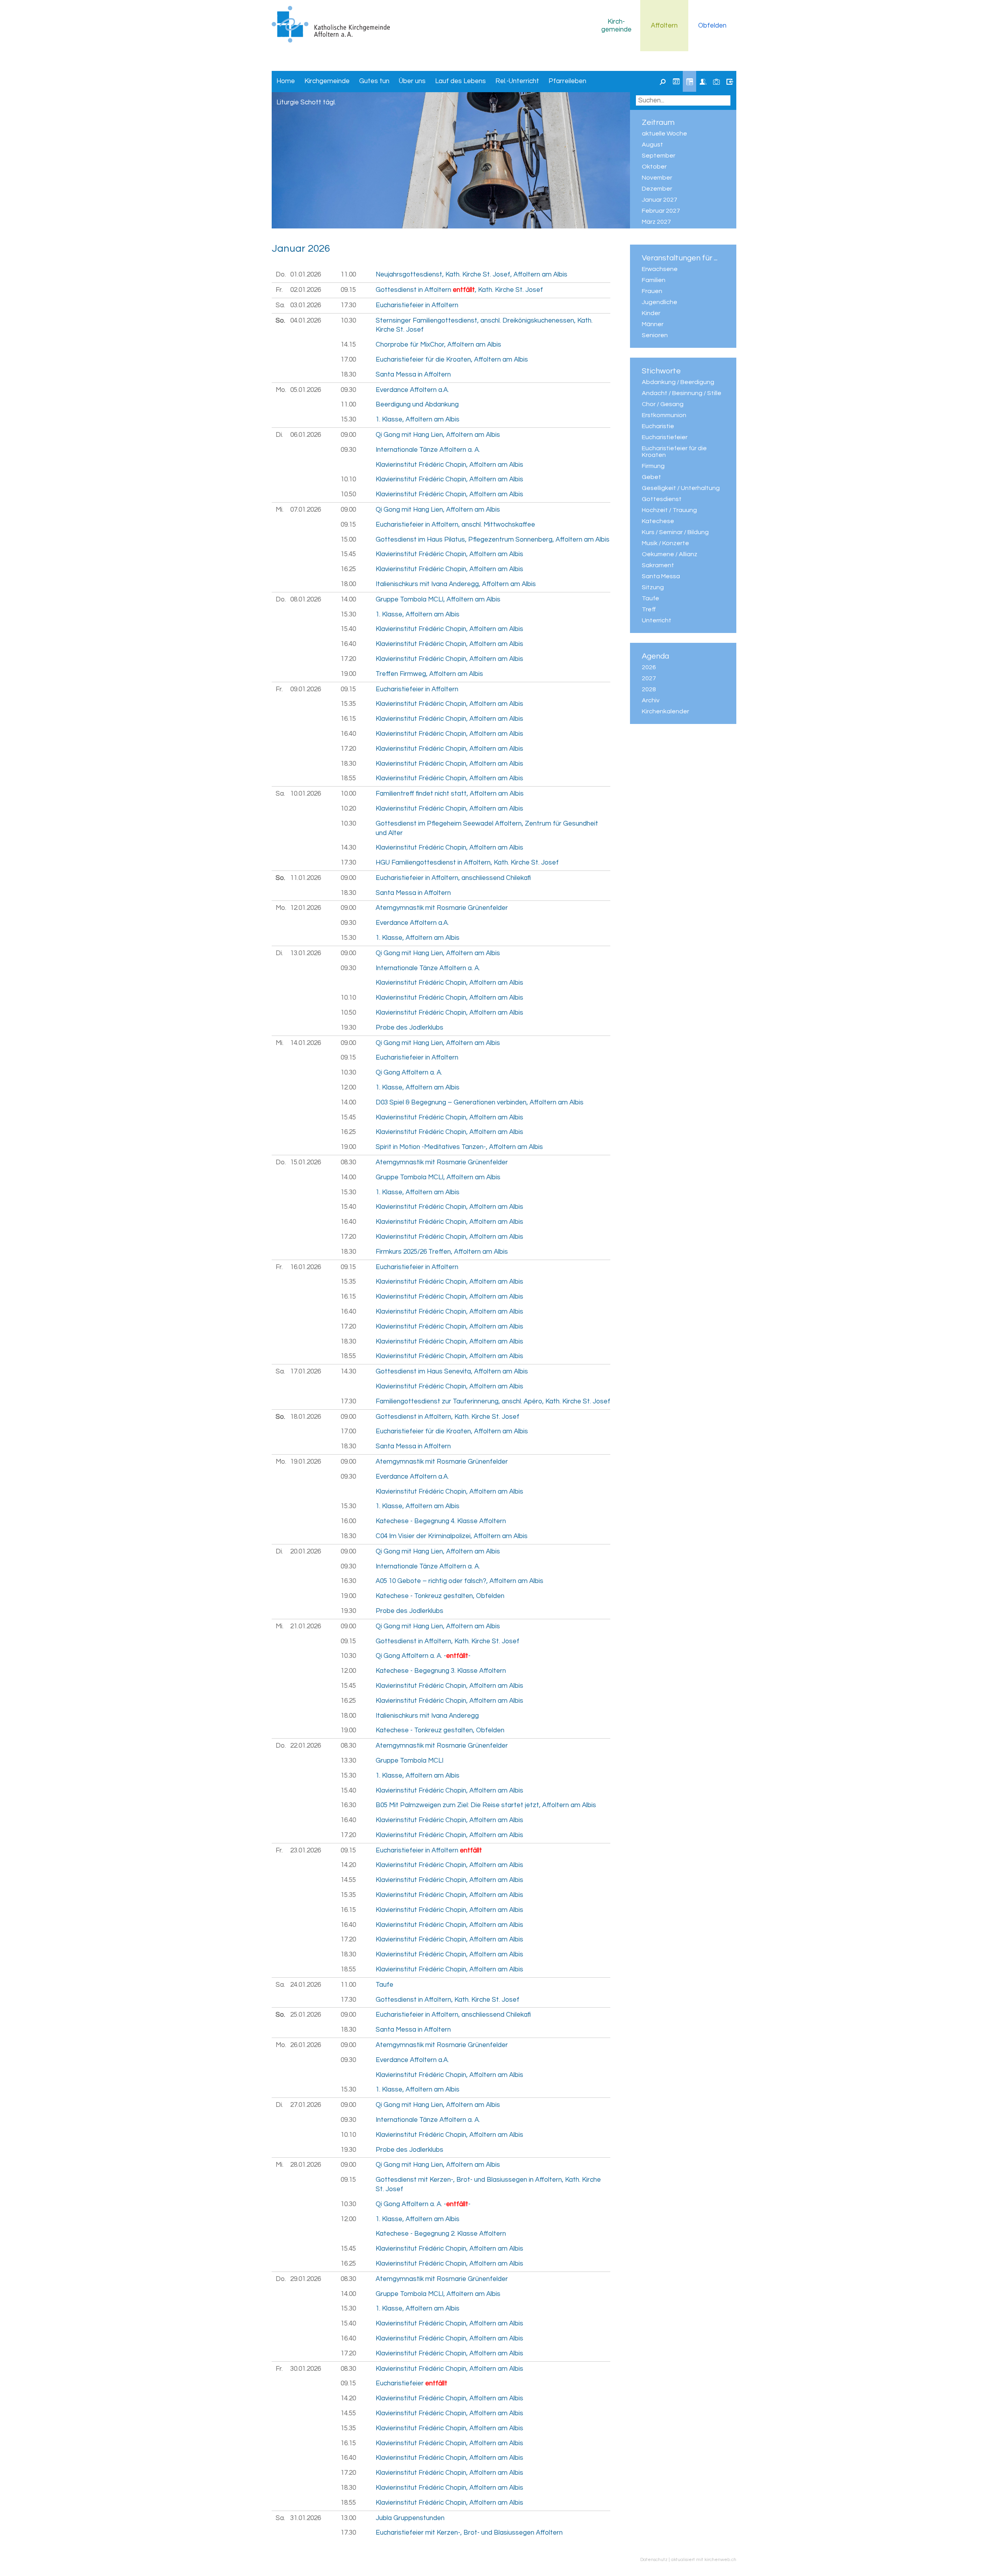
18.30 (348, 375)
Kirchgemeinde (616, 26)
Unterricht (657, 620)
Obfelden (712, 26)
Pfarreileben (567, 81)
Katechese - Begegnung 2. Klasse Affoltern (441, 2234)
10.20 (348, 809)
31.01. (306, 2518)
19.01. (306, 1462)
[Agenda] (689, 82)
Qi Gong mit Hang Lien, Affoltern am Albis (438, 435)
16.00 (348, 1521)
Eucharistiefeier (665, 437)
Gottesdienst (662, 499)
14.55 (348, 1880)
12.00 (348, 1088)
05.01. (306, 390)
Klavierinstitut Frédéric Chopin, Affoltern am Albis (449, 465)
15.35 (348, 704)
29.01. (306, 2279)
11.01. (306, 878)
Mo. (281, 390)
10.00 (348, 794)
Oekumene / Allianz (670, 554)
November (657, 178)
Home (286, 81)
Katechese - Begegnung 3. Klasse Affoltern (441, 1671)
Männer (653, 324)
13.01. (306, 953)
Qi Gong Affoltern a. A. (409, 1073)
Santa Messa (661, 576)
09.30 (348, 390)
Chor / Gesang (663, 404)
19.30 (348, 1028)
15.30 (348, 419)
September (659, 156)
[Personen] (703, 82)
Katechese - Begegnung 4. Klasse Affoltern (441, 1521)
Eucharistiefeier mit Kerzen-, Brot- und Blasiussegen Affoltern (469, 2533)
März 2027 (656, 222)
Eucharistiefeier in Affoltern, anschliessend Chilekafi (453, 878)
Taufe (650, 598)
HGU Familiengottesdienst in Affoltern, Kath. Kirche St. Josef (467, 863)
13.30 (348, 1761)
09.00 (348, 435)
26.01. (306, 2045)
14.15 (348, 345)
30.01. (306, 2369)
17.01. (306, 1372)
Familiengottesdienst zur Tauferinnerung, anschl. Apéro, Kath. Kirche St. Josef (493, 1401)
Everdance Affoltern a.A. (412, 390)
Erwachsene (660, 269)
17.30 (348, 305)
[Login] (730, 82)
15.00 (348, 540)
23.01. (306, 1850)
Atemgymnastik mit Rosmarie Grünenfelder (442, 908)
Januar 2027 (660, 200)
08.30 (348, 1162)
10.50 (348, 494)
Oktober (654, 167)
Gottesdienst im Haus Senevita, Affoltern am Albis (452, 1372)
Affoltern (664, 26)
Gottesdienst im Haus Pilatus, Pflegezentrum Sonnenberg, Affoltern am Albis (493, 540)
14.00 (348, 599)
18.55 (348, 778)
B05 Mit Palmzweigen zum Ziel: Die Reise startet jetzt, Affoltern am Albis (486, 1805)
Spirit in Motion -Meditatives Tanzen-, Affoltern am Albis (459, 1147)
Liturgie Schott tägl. (306, 102)
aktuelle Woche (664, 134)
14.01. (306, 1043)
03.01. (306, 305)
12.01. (306, 908)
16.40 (348, 644)
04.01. (306, 321)
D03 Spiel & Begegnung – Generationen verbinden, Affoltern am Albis (480, 1102)
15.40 (348, 629)
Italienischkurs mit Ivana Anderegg (427, 1716)
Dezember (657, 189)
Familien (654, 280)
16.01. (306, 1267)
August (652, 145)
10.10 (348, 479)
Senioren (655, 335)
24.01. (306, 1985)
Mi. (280, 510)
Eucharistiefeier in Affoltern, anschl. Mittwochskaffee (455, 525)
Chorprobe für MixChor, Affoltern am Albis (438, 345)
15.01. (306, 1162)
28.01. (306, 2165)
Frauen (652, 291)
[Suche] (663, 82)
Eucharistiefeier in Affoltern (417, 305)
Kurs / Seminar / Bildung (675, 532)
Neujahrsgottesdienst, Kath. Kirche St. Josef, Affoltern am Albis (472, 275)
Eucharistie (658, 426)
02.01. (306, 290)
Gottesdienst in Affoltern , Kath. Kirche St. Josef (459, 290)
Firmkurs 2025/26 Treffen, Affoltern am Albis (442, 1252)
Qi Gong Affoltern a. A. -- (423, 1656)
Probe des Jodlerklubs (409, 1028)
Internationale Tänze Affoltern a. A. (428, 450)
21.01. (306, 1626)
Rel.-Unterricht (517, 81)
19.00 (348, 674)
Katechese (658, 521)
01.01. (306, 275)
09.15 (348, 290)
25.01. (306, 2015)
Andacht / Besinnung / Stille (682, 393)
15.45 (348, 554)
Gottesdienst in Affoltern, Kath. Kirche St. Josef (447, 1417)
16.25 (348, 569)
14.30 (348, 848)
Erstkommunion (664, 415)
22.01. (306, 1746)
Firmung (653, 466)
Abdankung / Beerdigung (678, 382)
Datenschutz (654, 2559)
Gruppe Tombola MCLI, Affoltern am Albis (438, 599)
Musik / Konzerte (665, 543)
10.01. (306, 794)
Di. (279, 435)
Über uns (412, 81)
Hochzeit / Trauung (669, 510)
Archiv (651, 700)
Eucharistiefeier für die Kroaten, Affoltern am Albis (452, 360)
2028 (649, 689)
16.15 (348, 719)
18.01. (306, 1417)
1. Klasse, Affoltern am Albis (418, 419)
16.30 (348, 1581)
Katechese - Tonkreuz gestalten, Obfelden (440, 1596)
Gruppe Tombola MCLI (409, 1761)
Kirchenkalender (665, 711)
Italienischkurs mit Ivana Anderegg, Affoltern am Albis (456, 584)
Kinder (651, 313)
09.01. (306, 689)
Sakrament (658, 565)
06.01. (306, 435)
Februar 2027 (661, 211)
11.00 (348, 275)
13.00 (348, 2518)
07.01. (306, 510)
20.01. (306, 1552)
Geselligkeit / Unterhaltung (681, 488)
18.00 (348, 584)
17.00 (348, 360)
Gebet (651, 477)
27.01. (306, 2105)
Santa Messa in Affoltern (413, 375)
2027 (649, 678)
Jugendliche (660, 302)
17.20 (348, 659)
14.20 (348, 1865)
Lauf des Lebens (460, 81)
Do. (281, 275)
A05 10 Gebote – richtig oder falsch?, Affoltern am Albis (460, 1581)
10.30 (348, 321)
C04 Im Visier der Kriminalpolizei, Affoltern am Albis (452, 1536)
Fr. (279, 290)
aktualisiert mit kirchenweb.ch (704, 2559)
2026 (649, 667)
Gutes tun (374, 81)
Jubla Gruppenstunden (410, 2518)
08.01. (306, 599)
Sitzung (653, 587)
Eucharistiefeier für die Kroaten (674, 452)
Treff (649, 609)
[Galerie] (716, 82)
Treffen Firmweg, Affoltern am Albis (429, 674)
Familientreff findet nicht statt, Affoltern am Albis (450, 794)
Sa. (280, 305)
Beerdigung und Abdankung (417, 405)
